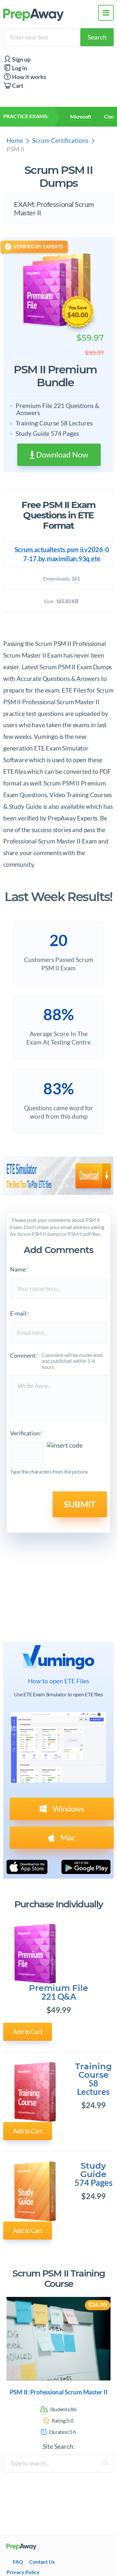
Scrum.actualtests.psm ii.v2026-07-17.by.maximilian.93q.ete (62, 554)
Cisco (110, 117)
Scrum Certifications (60, 140)
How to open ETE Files (58, 1681)
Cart (17, 86)
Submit (80, 1504)
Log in (19, 68)
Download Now (61, 454)
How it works (29, 77)
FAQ (18, 2562)
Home (15, 140)
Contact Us (42, 2562)
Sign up (21, 59)
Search (97, 37)
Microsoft (81, 117)
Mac (67, 1837)
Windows (68, 1808)
